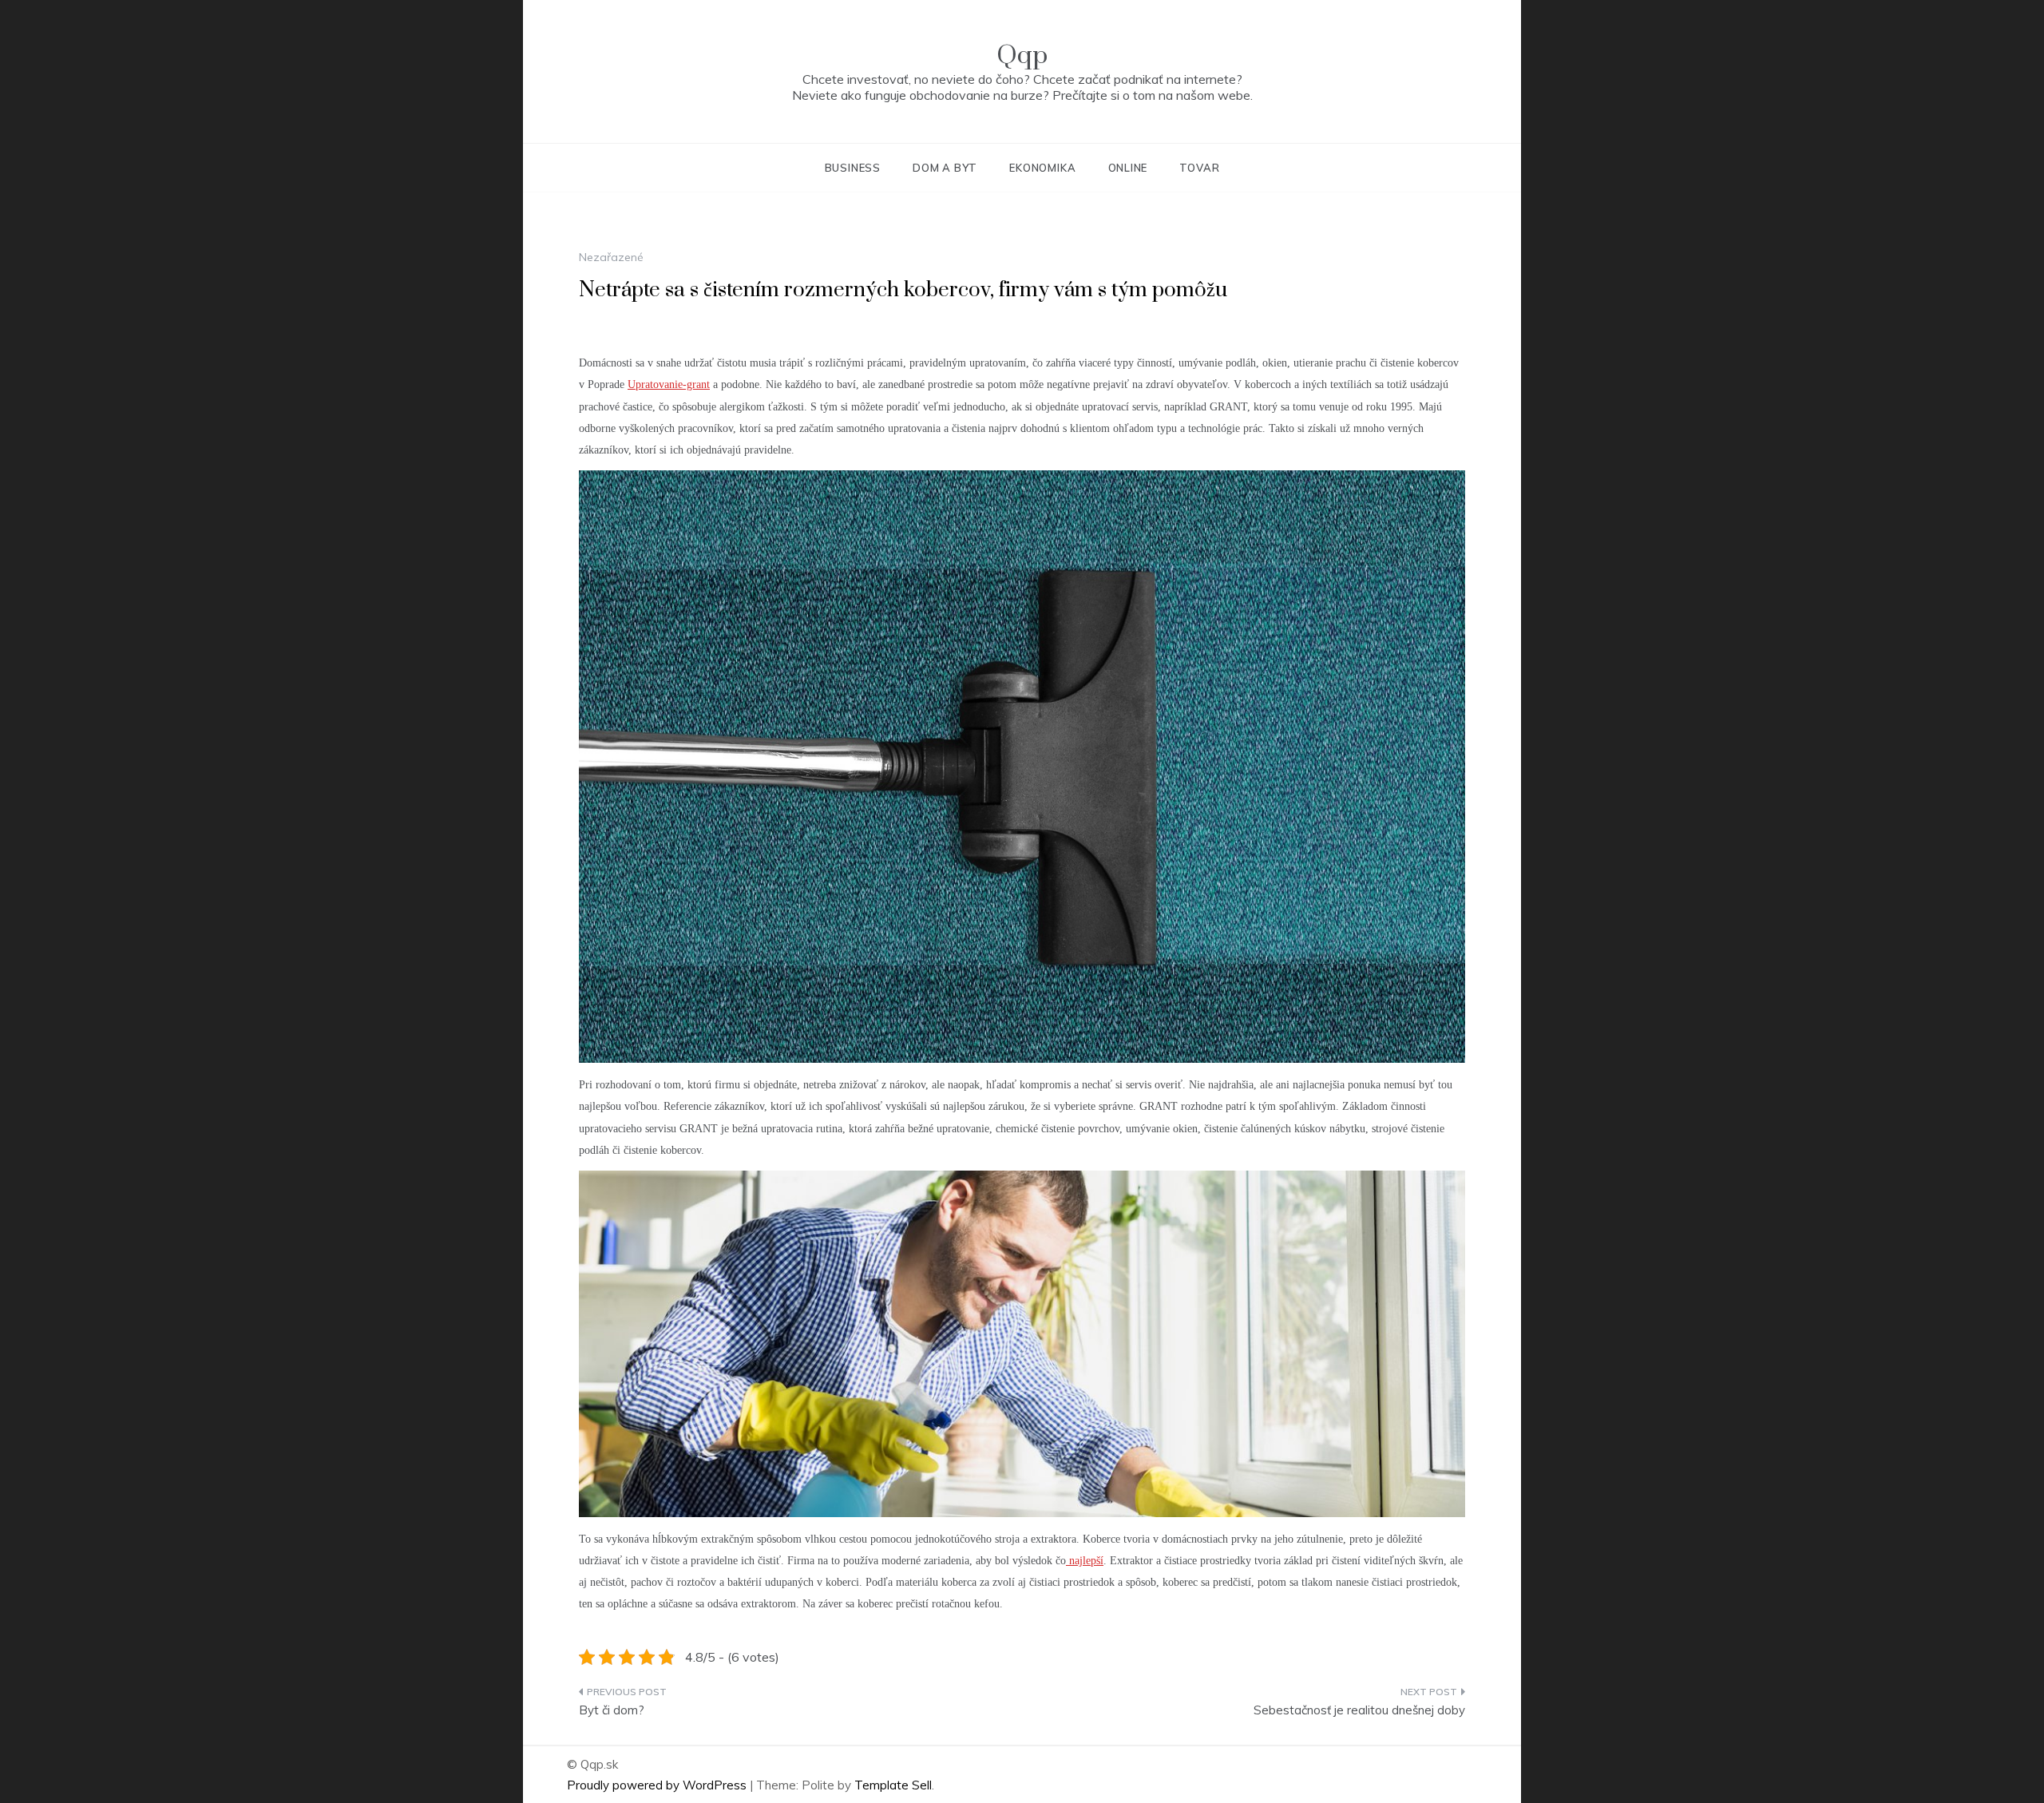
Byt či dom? (612, 1710)
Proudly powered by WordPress (658, 1785)
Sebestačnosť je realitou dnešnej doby (1359, 1710)
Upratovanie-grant (669, 384)
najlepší (1085, 1561)
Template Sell (893, 1785)
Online (1128, 168)
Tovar (1199, 168)
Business (853, 168)
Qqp (1022, 55)
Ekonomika (1042, 168)
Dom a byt (945, 168)
